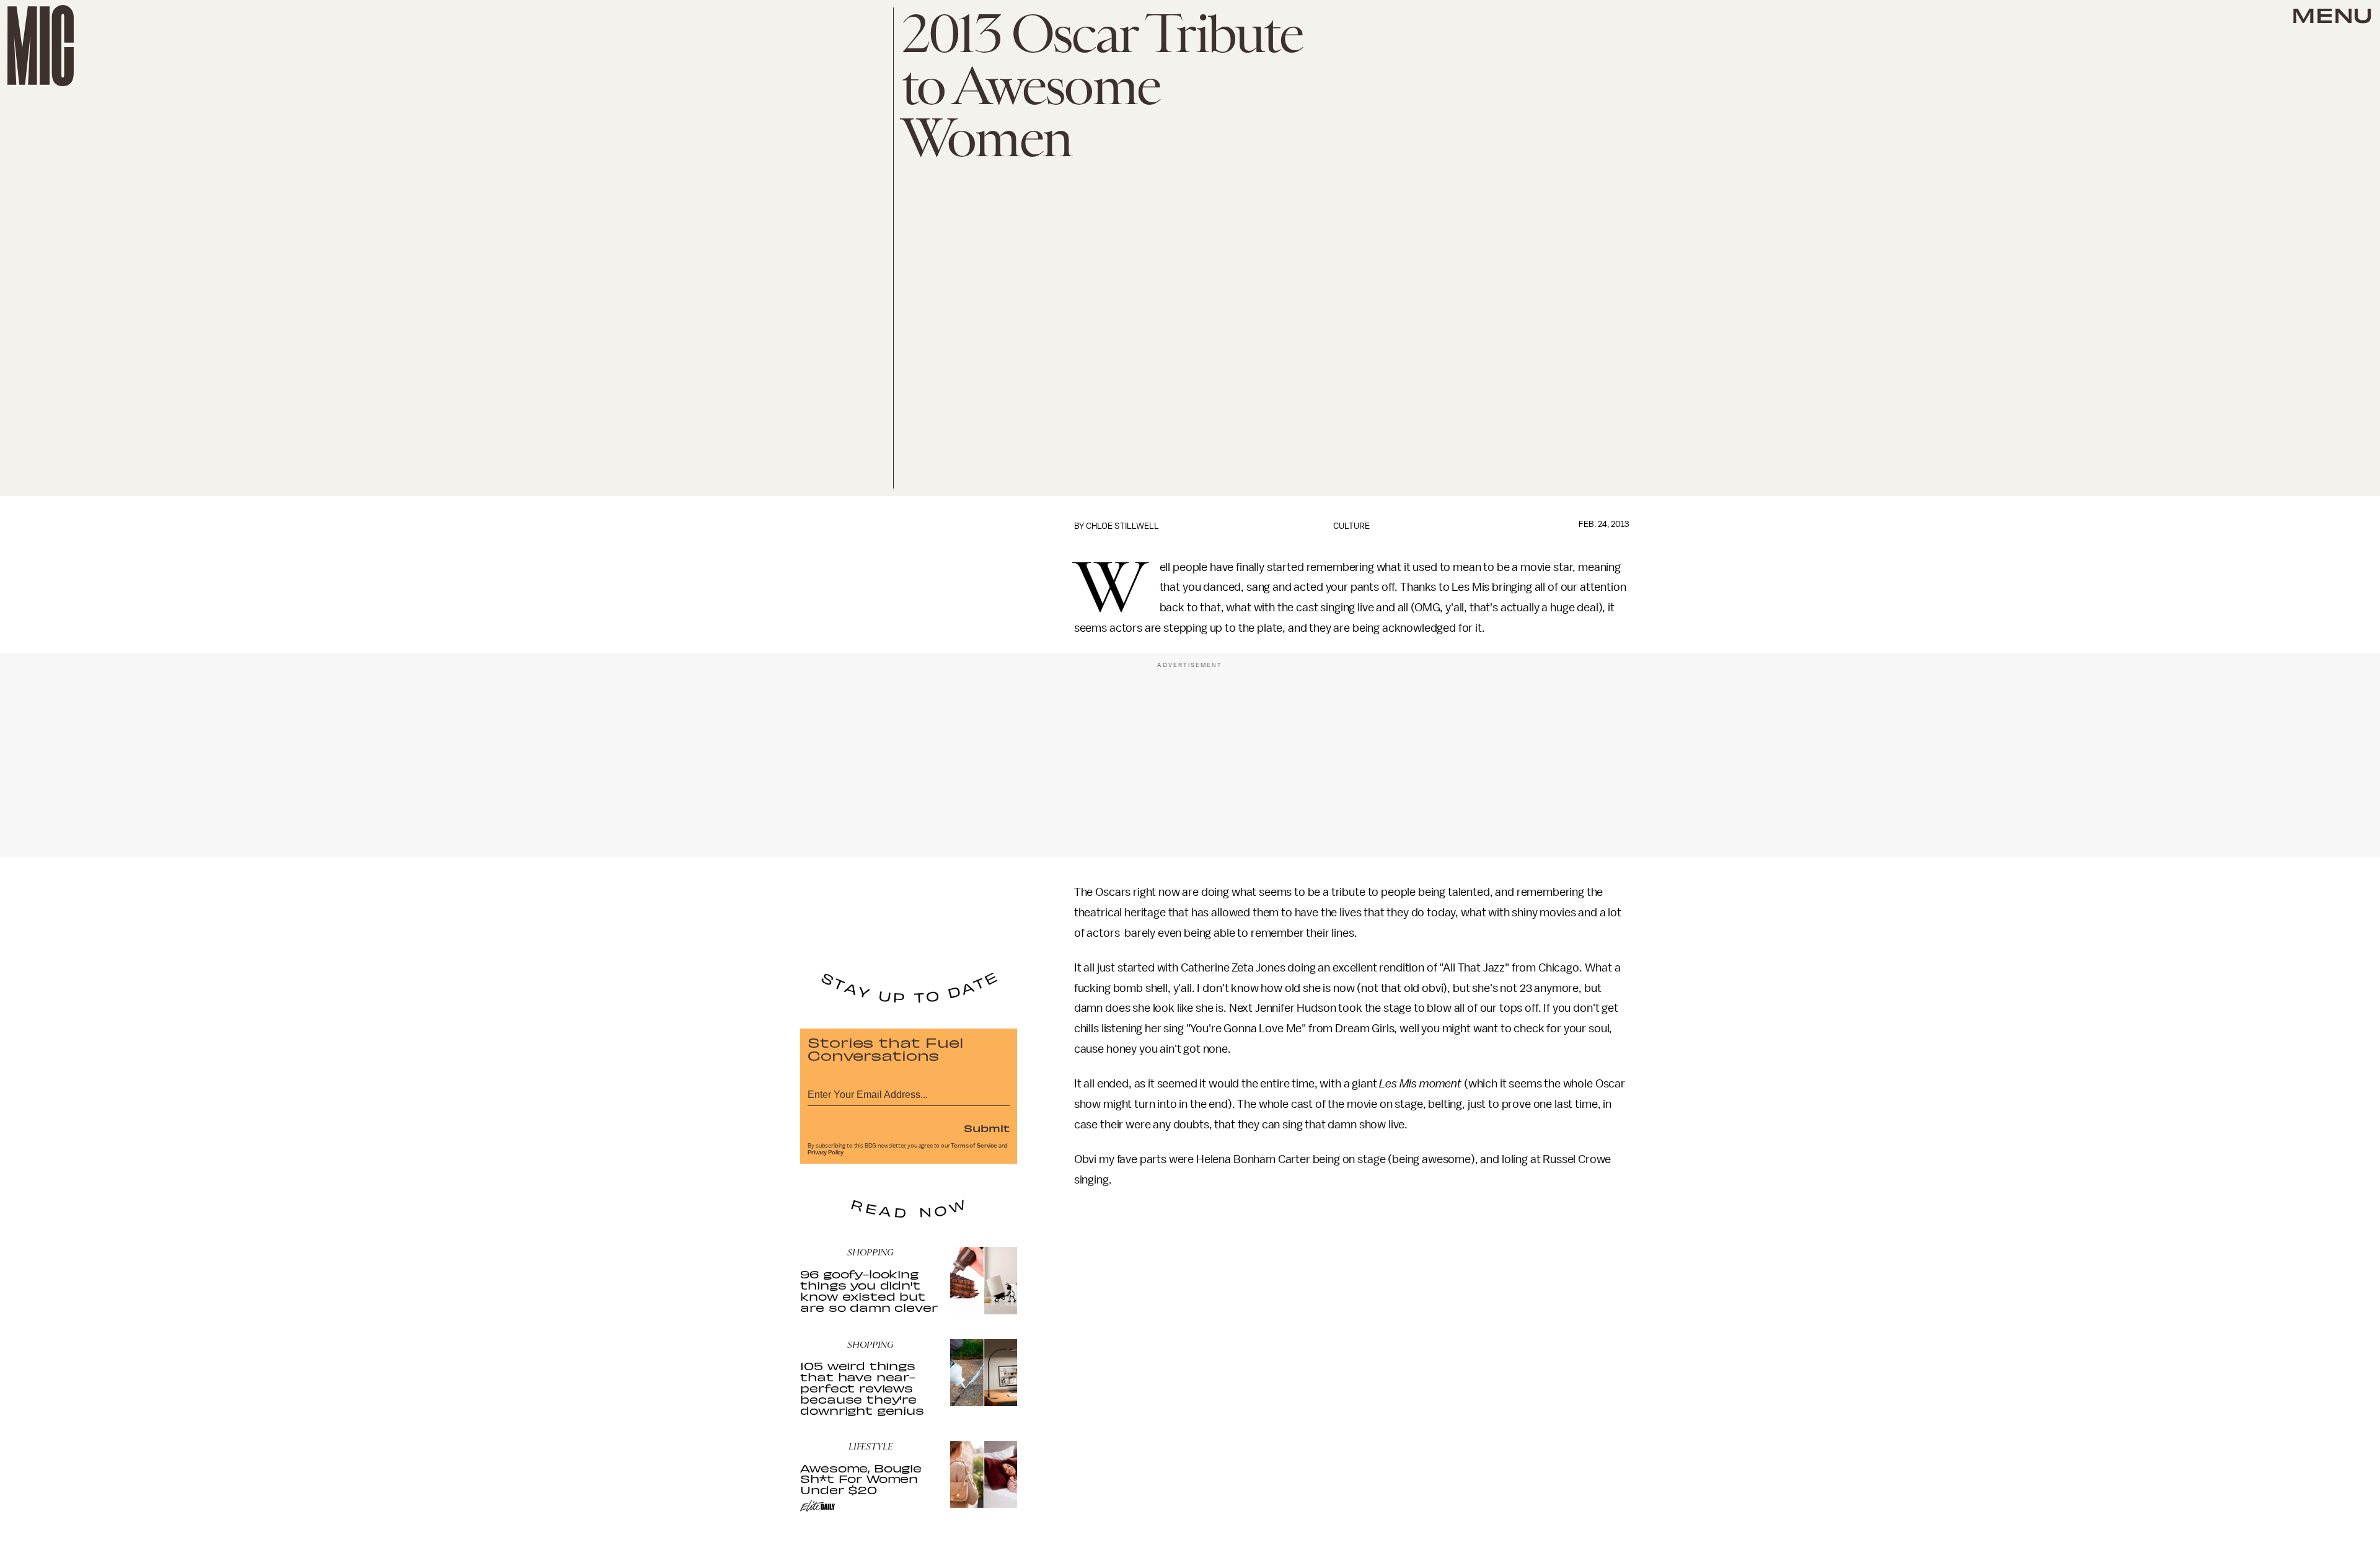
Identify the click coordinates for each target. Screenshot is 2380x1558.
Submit (987, 1128)
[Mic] (41, 46)
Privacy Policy (826, 1153)
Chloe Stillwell (1122, 526)
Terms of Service (974, 1146)
